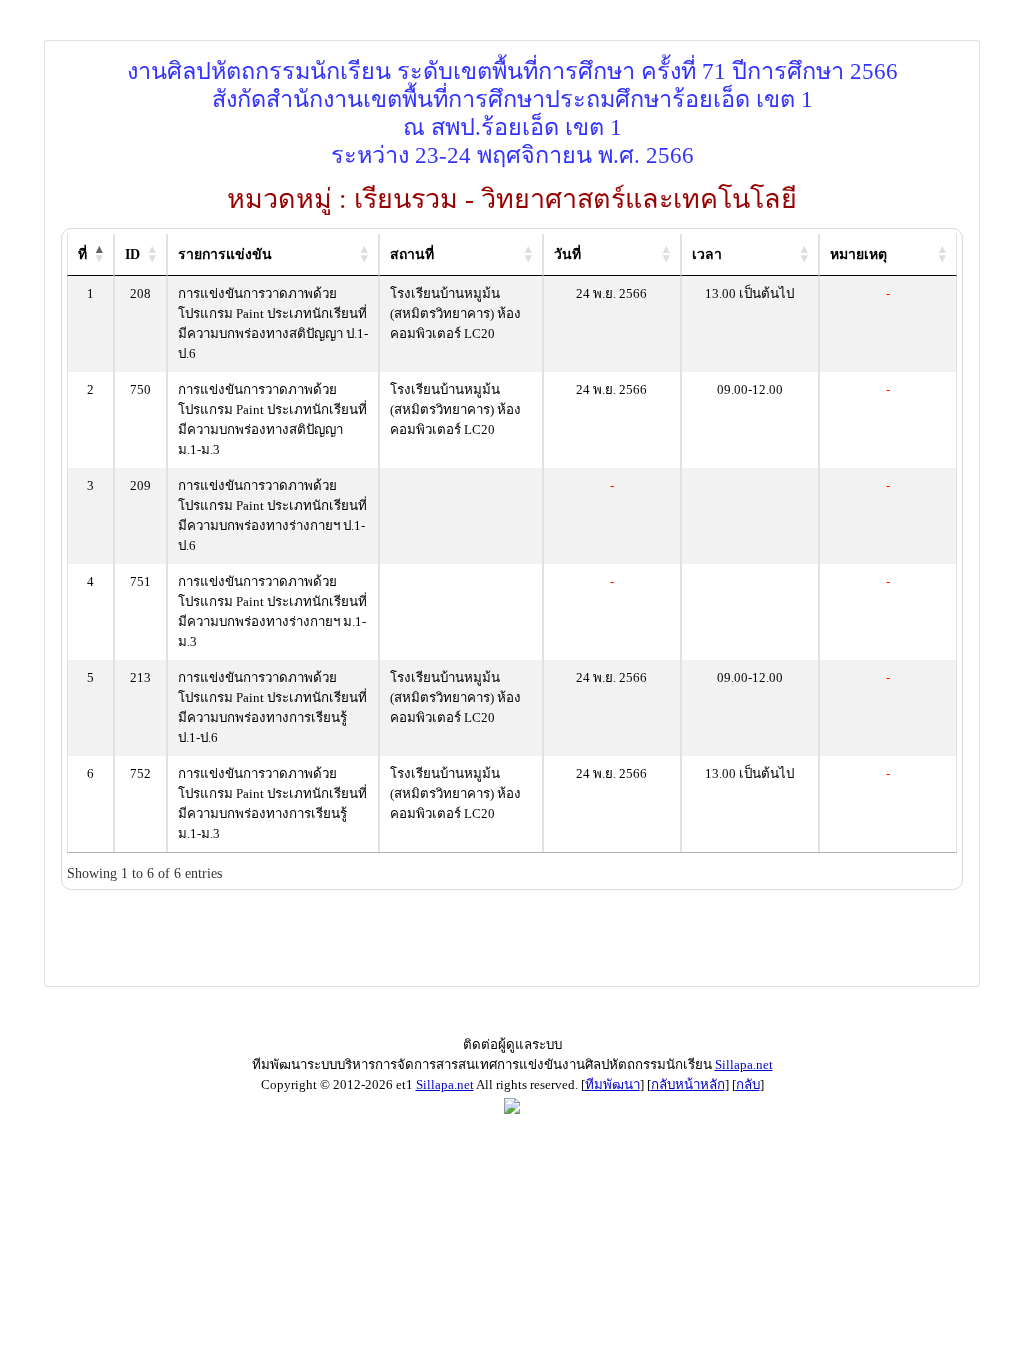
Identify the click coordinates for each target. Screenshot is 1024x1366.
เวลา (707, 254)
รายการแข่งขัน (225, 254)
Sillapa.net (744, 1064)
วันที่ (567, 254)
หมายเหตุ (858, 254)
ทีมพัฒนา (612, 1084)
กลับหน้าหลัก (688, 1084)
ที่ (82, 254)
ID (132, 254)
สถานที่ (412, 254)
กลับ (748, 1084)
